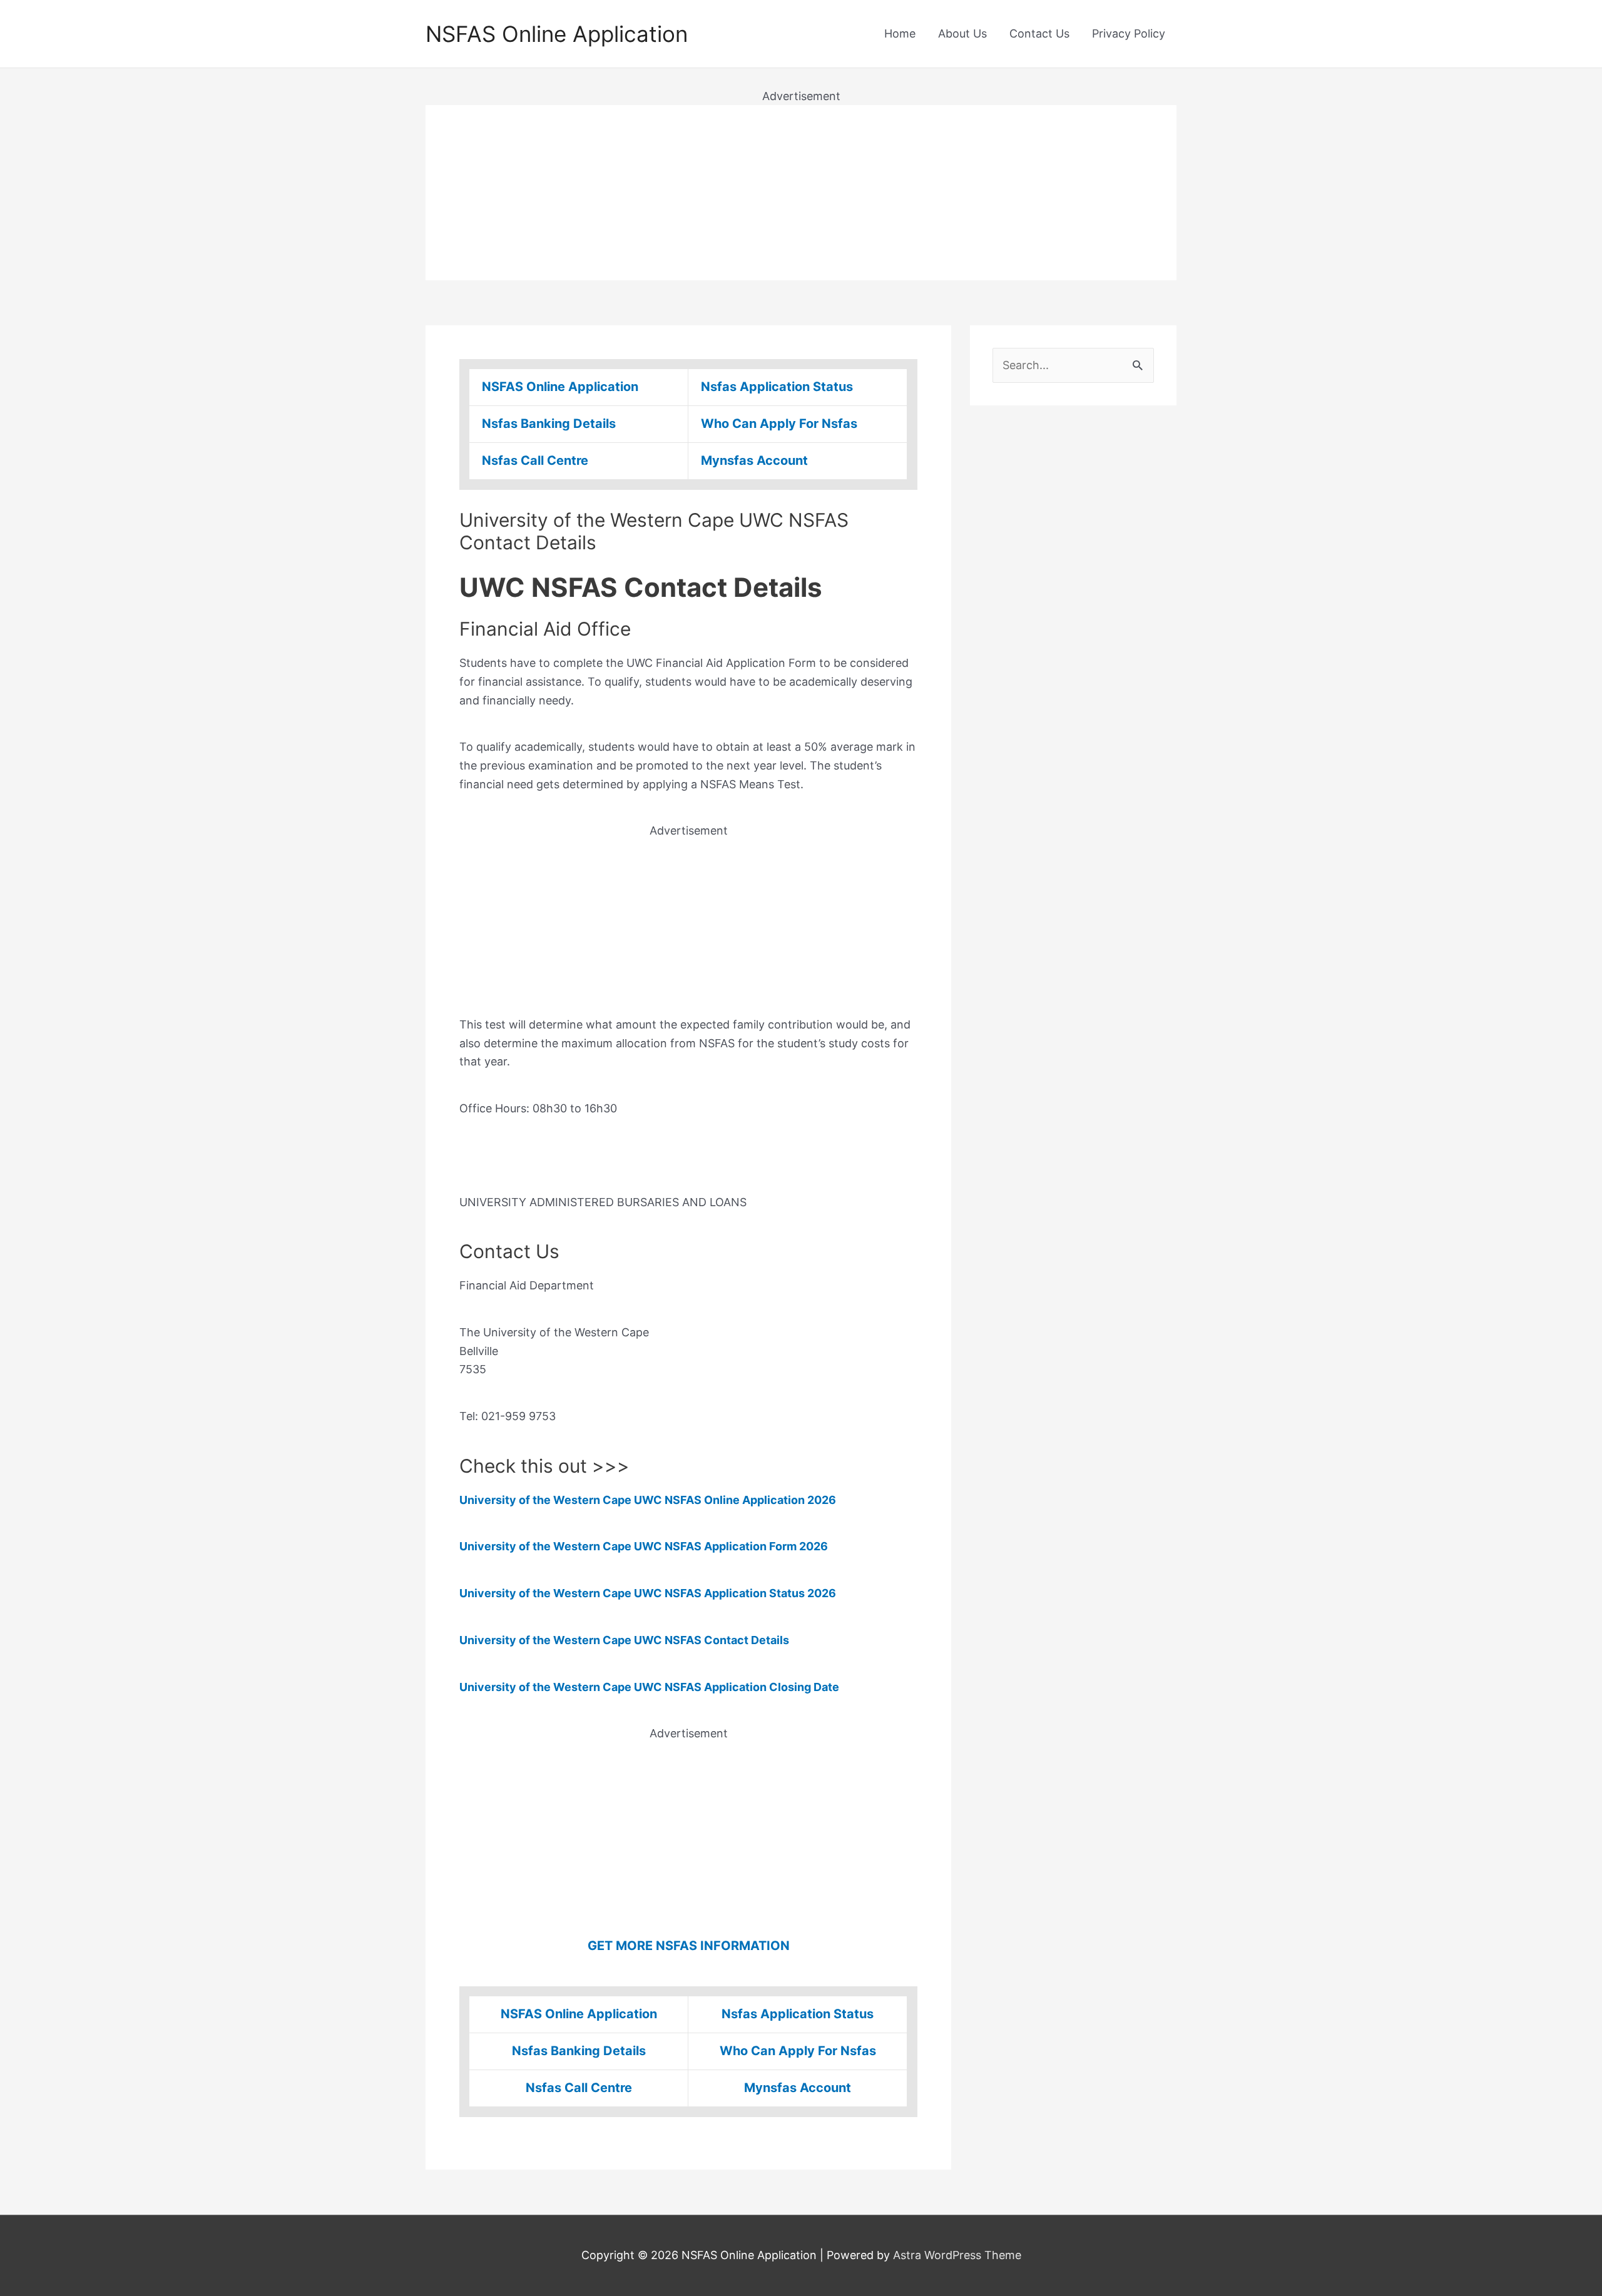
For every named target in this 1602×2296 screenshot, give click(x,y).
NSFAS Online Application (557, 34)
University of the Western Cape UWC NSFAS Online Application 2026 (648, 1500)
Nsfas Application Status (777, 387)
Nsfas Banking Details (549, 424)
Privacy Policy (1129, 33)
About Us (962, 33)
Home (900, 33)
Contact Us (1039, 33)
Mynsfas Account (754, 460)
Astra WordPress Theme (957, 2255)
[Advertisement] (801, 193)
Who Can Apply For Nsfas (779, 424)
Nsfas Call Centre (535, 460)
